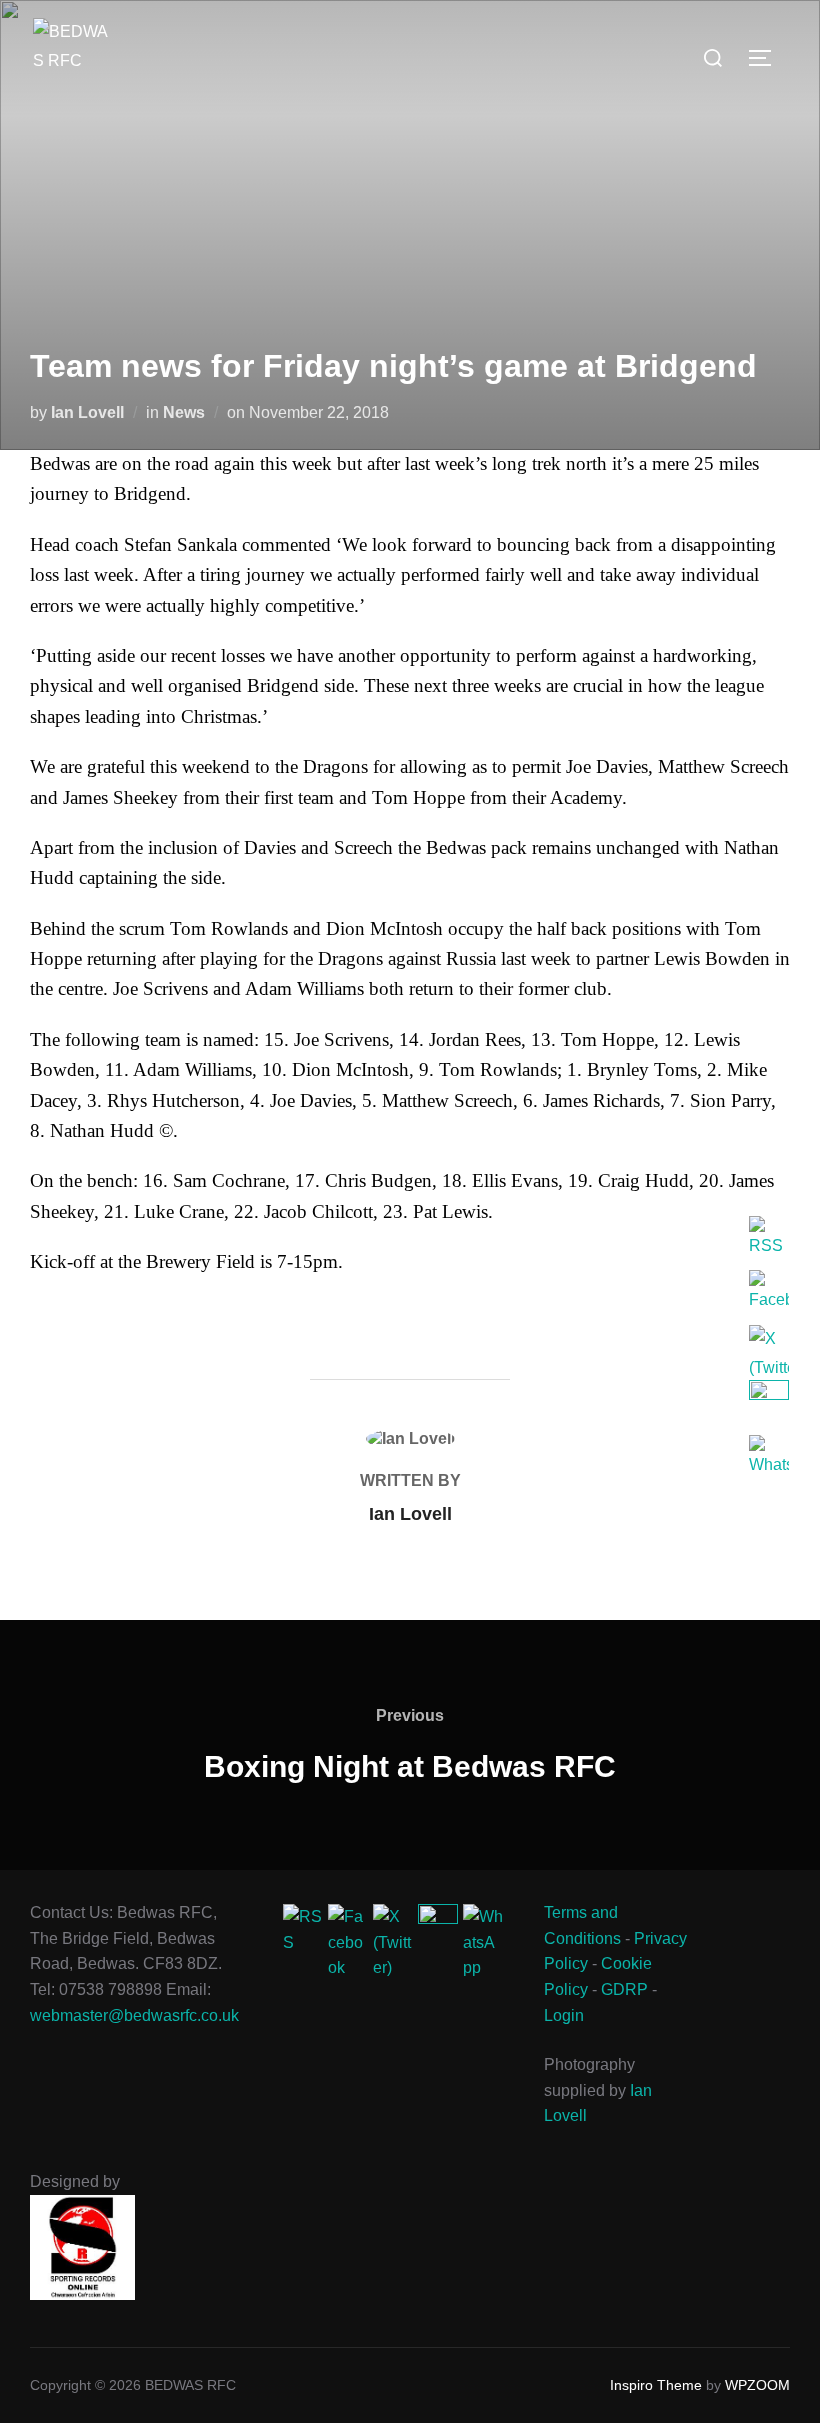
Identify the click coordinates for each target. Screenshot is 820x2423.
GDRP (624, 1989)
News (184, 412)
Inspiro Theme (656, 2385)
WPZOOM (757, 2385)
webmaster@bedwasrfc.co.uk (134, 2015)
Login (564, 2015)
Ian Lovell (87, 412)
